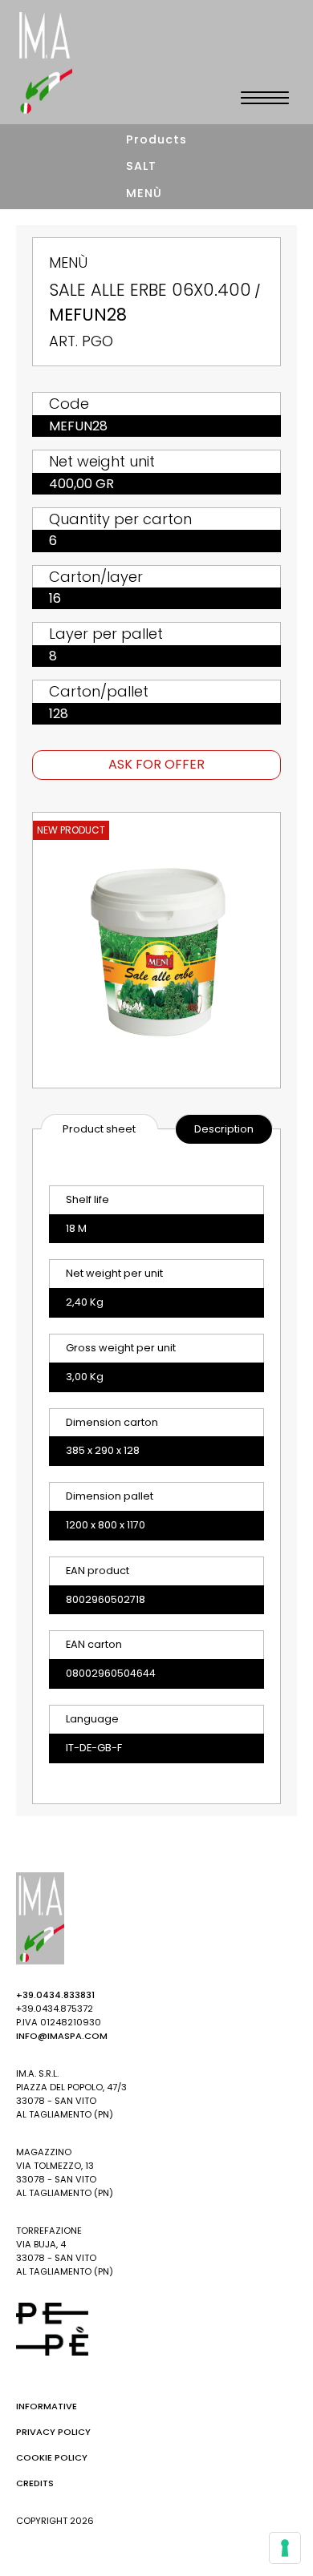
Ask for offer (156, 764)
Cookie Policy (52, 2457)
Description (224, 1129)
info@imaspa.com (62, 2036)
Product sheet (99, 1129)
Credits (35, 2483)
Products (156, 139)
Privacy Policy (53, 2432)
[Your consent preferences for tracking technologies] (285, 2548)
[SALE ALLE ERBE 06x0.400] (156, 950)
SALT (141, 166)
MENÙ (144, 193)
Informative (47, 2406)
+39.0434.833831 (55, 1995)
